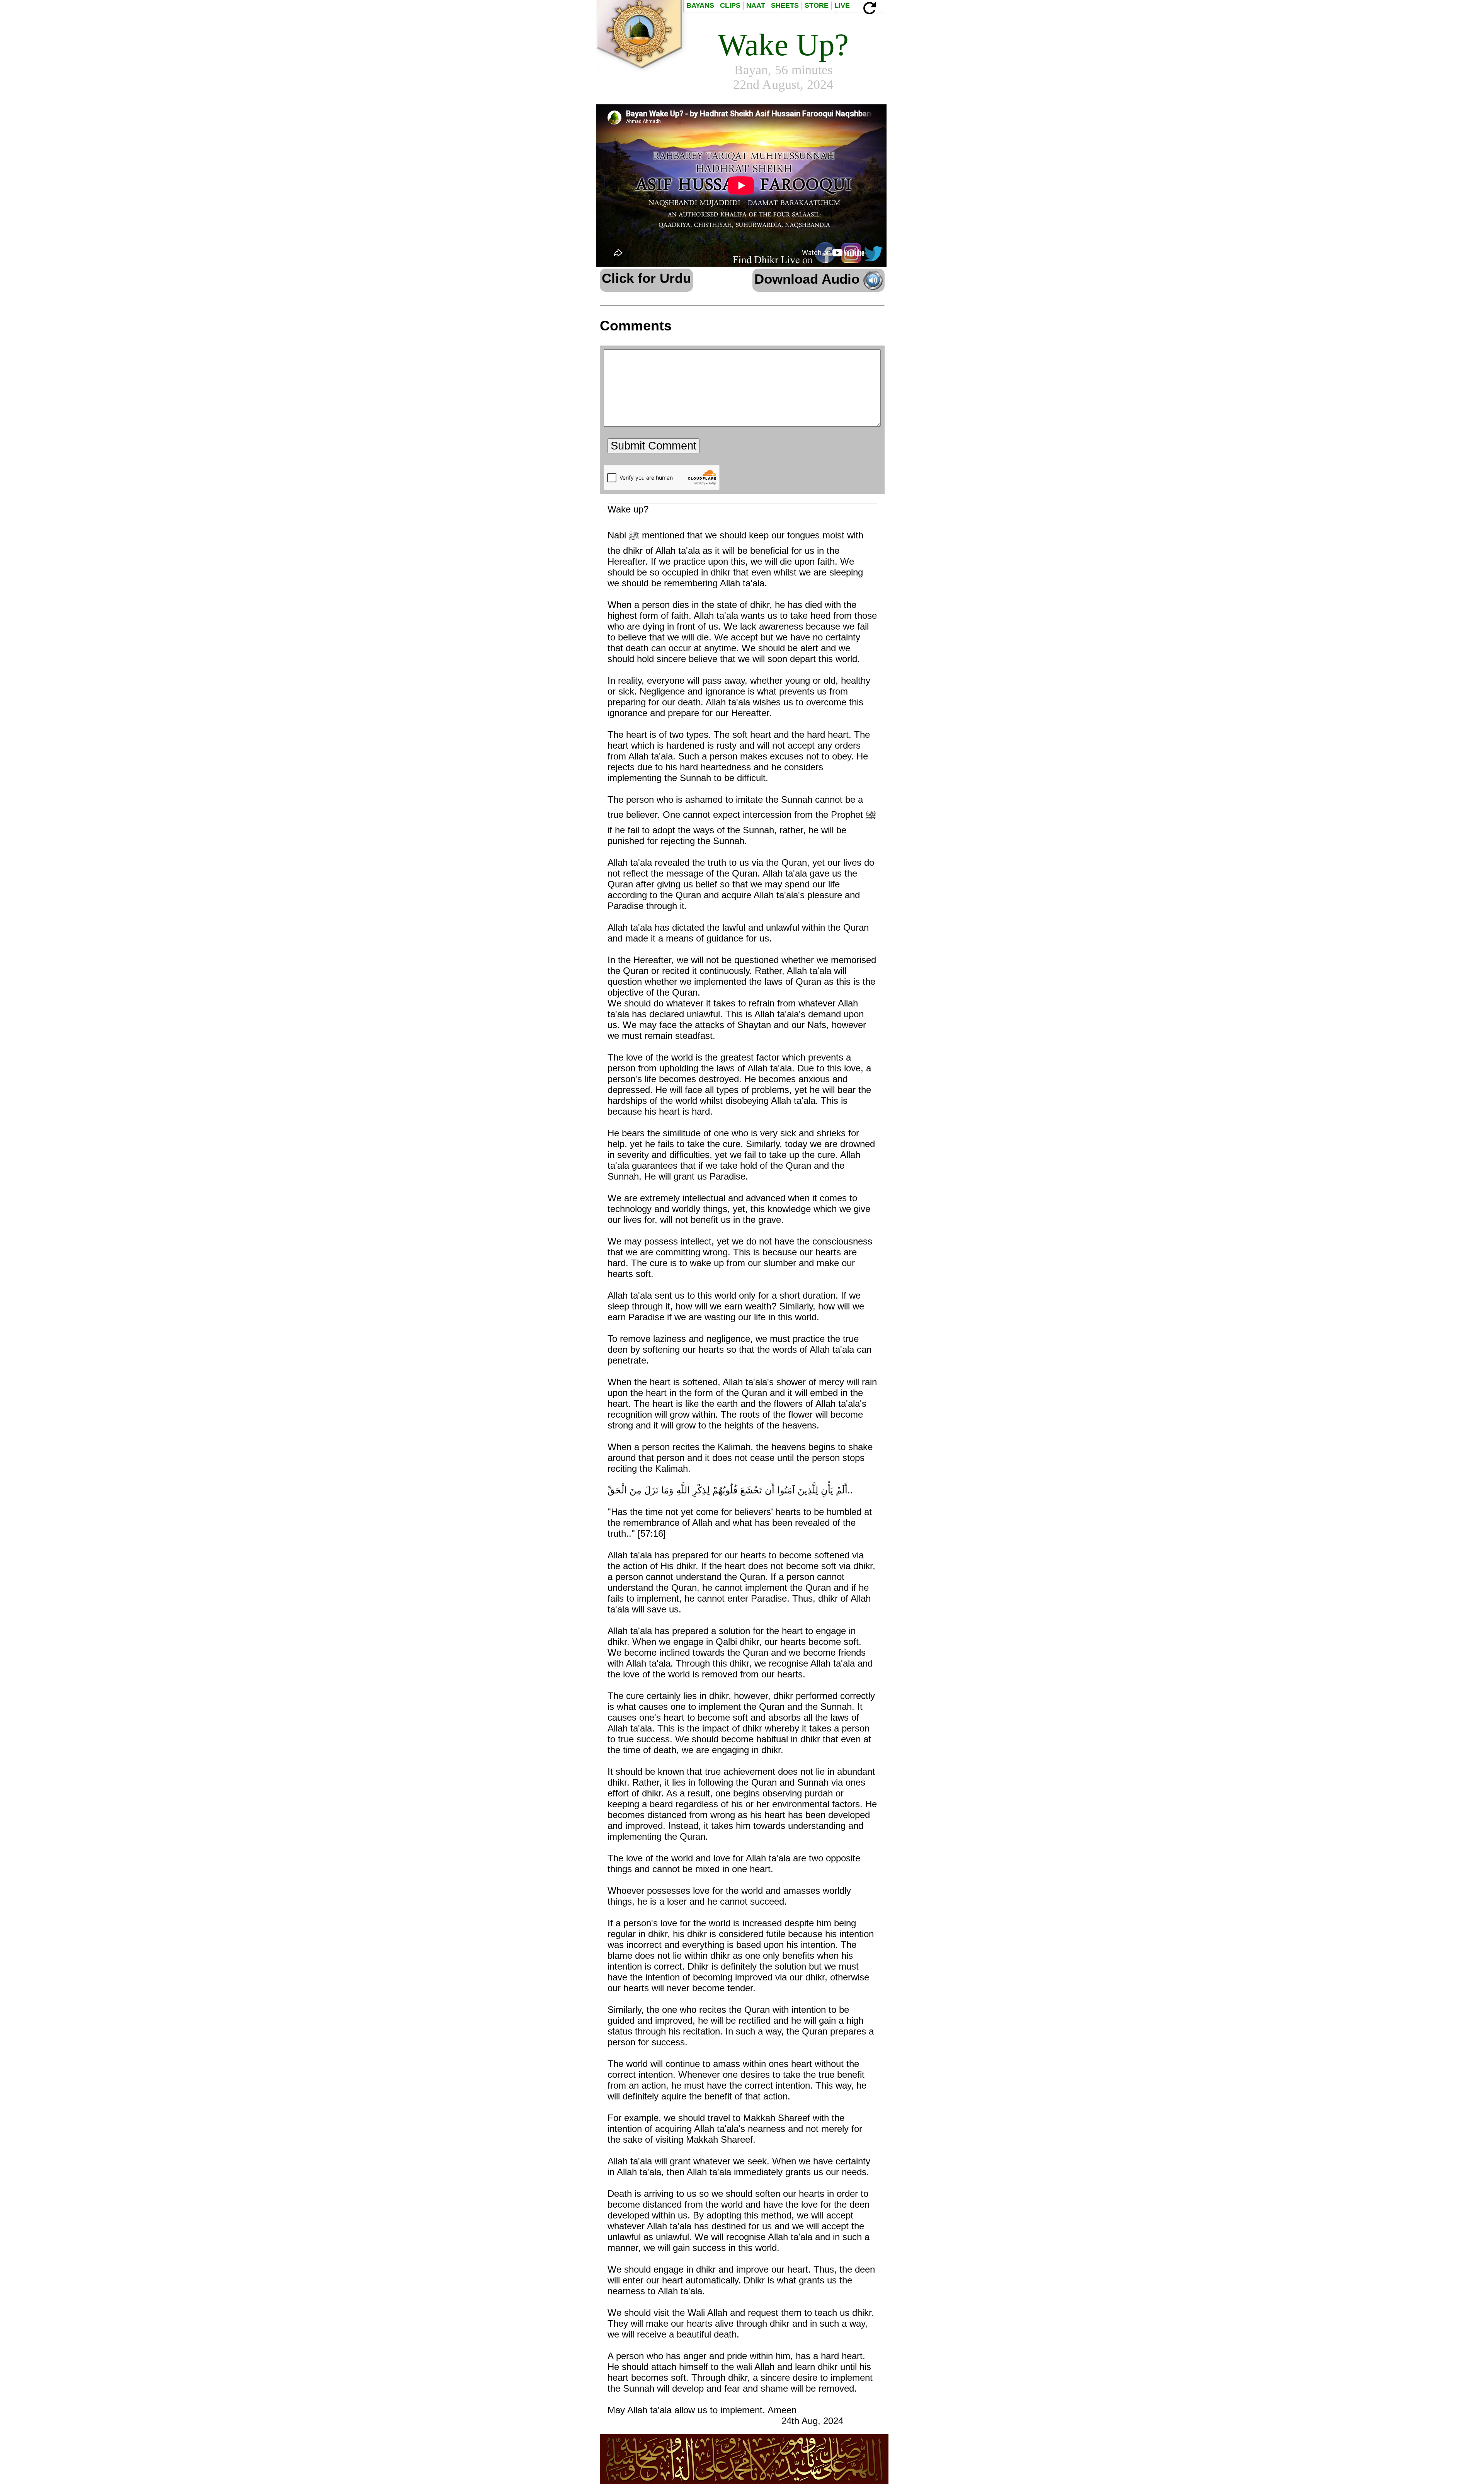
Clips (730, 5)
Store (817, 5)
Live (842, 5)
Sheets (785, 5)
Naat (756, 5)
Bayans (700, 5)
